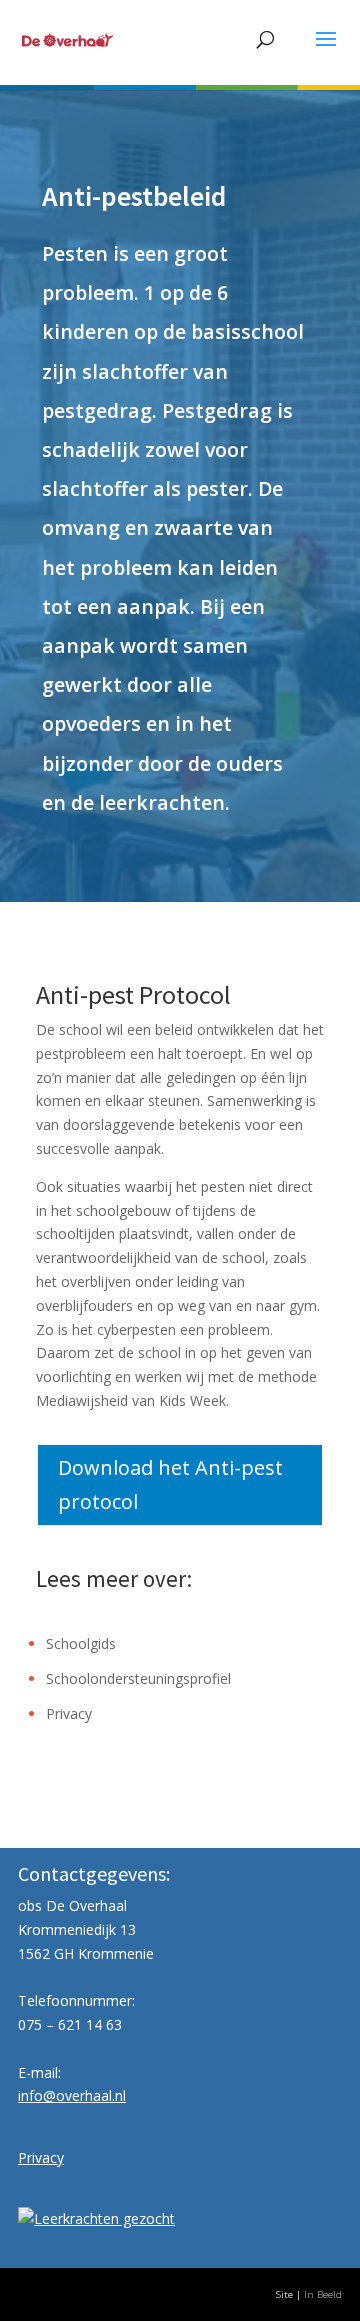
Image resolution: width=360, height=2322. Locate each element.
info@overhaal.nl (72, 2095)
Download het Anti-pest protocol (170, 1484)
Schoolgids (81, 1643)
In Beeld (323, 2294)
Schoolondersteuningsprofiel (138, 1678)
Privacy (69, 1713)
